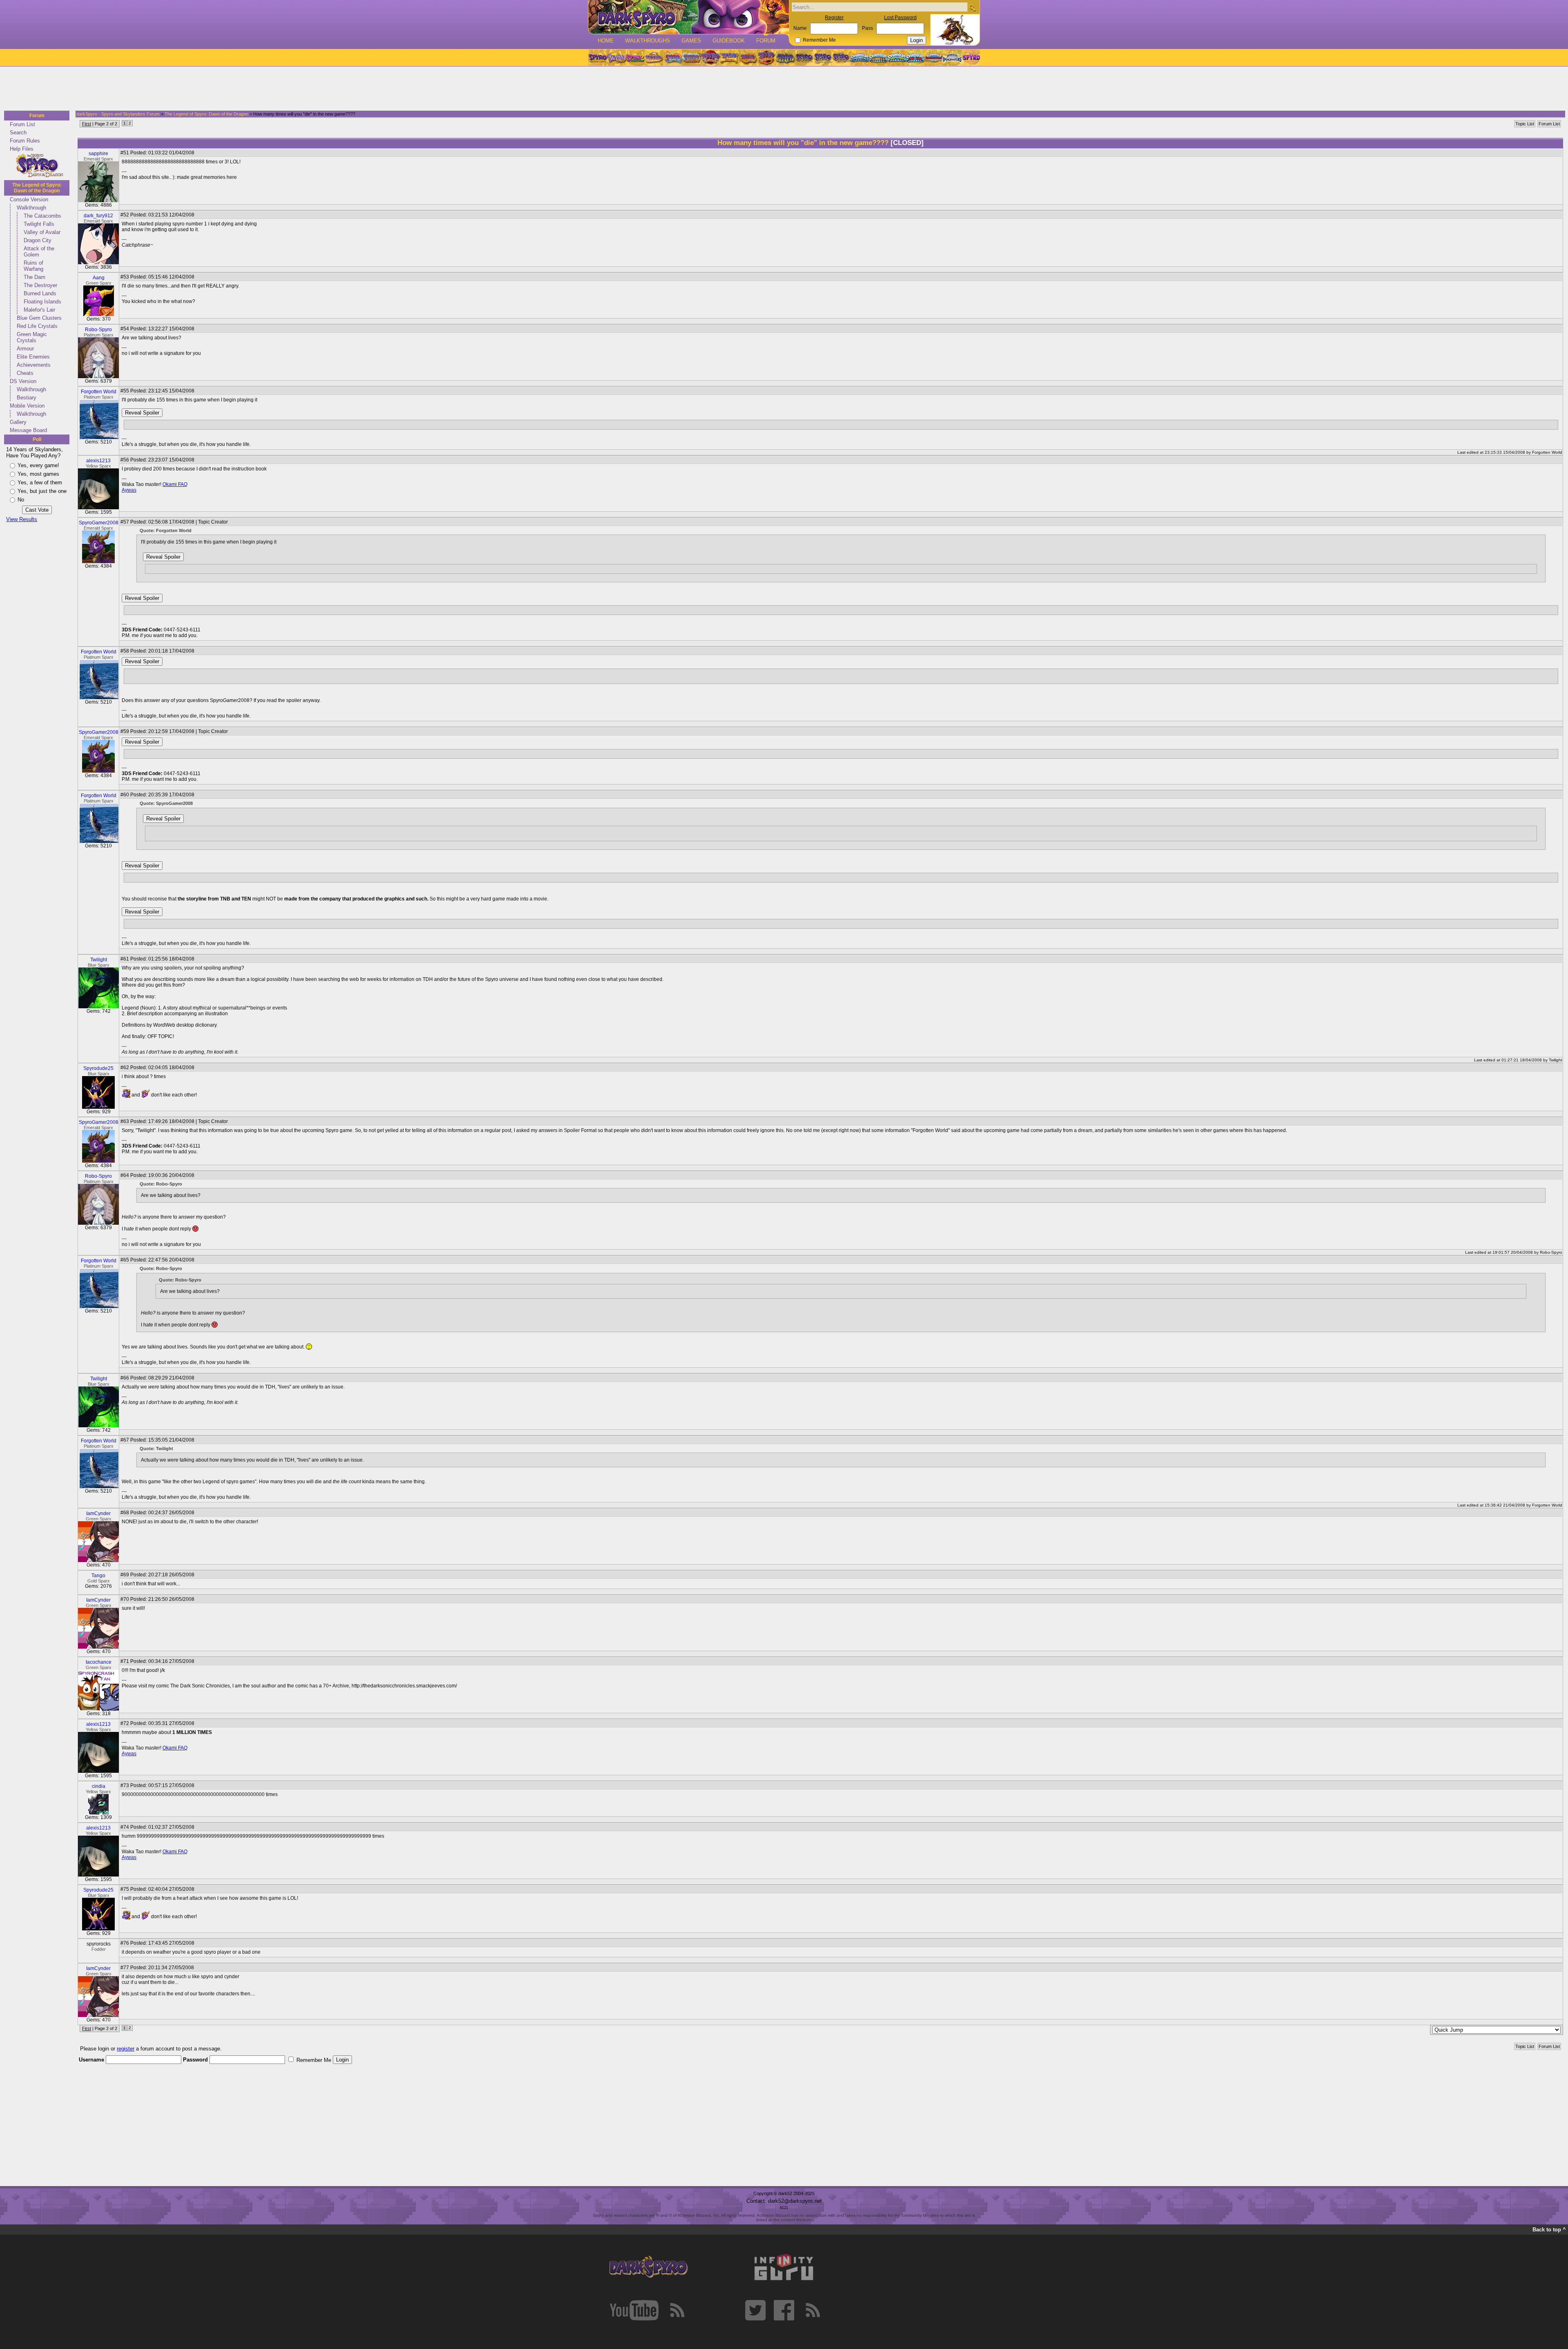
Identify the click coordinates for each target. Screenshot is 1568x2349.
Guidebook (729, 41)
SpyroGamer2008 (99, 523)
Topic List (1525, 124)
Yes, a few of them (40, 483)
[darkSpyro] (648, 2267)
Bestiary (27, 398)
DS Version (23, 381)
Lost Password (900, 18)
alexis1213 (98, 461)
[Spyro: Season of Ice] (673, 58)
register (126, 2049)
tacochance (99, 1662)
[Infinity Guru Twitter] (755, 2310)
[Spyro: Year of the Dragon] (654, 58)
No (21, 500)
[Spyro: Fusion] (748, 58)
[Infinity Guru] (784, 2267)
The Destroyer (40, 285)
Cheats (25, 373)
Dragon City (38, 240)
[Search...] (972, 8)
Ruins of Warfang (33, 266)
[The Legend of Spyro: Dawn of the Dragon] (842, 58)
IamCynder (98, 1513)
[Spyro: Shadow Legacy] (785, 58)
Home (606, 41)
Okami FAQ (175, 484)
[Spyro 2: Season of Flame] (691, 58)
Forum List (22, 124)
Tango (98, 1576)
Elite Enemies (33, 357)
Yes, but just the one (42, 491)
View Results (22, 519)
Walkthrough (31, 208)
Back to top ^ (1549, 2230)
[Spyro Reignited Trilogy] (597, 58)
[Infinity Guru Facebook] (784, 2310)
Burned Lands (40, 293)
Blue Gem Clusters (39, 318)
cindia (99, 1786)
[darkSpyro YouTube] (634, 2310)
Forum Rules (25, 141)
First (87, 124)
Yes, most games (38, 474)
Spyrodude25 (98, 1068)
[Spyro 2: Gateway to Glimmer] (635, 58)
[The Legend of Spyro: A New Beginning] (804, 58)
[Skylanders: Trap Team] (915, 58)
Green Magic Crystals (32, 337)
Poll (37, 439)
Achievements (34, 365)
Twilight (99, 960)
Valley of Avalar (42, 232)
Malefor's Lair (39, 310)
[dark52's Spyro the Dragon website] (689, 17)
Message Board (28, 430)
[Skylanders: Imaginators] (952, 58)
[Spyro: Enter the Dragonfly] (710, 58)
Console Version (29, 199)
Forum (766, 41)
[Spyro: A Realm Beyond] (971, 58)
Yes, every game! (38, 465)
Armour (25, 349)
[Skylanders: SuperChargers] (934, 58)
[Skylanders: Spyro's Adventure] (860, 58)
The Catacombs (42, 216)
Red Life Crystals (37, 326)
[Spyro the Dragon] (616, 58)
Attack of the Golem (39, 252)
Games (691, 41)
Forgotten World (99, 392)
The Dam (35, 277)
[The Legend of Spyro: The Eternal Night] (823, 58)
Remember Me (819, 40)
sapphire (98, 154)
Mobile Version (27, 406)
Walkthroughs (648, 41)
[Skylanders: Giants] (879, 58)
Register (834, 18)
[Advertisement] (782, 89)
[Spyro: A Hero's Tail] (766, 58)
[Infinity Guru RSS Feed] (813, 2310)
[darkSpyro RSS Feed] (677, 2310)
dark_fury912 (98, 216)
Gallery (18, 422)
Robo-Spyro (98, 330)
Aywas (129, 490)
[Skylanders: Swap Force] (897, 58)
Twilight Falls (39, 224)
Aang (99, 278)
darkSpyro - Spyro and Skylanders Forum (118, 114)
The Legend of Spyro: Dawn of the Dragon (37, 188)
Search (18, 133)
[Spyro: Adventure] (729, 58)
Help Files (22, 149)
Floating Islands (42, 302)
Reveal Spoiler (142, 413)
